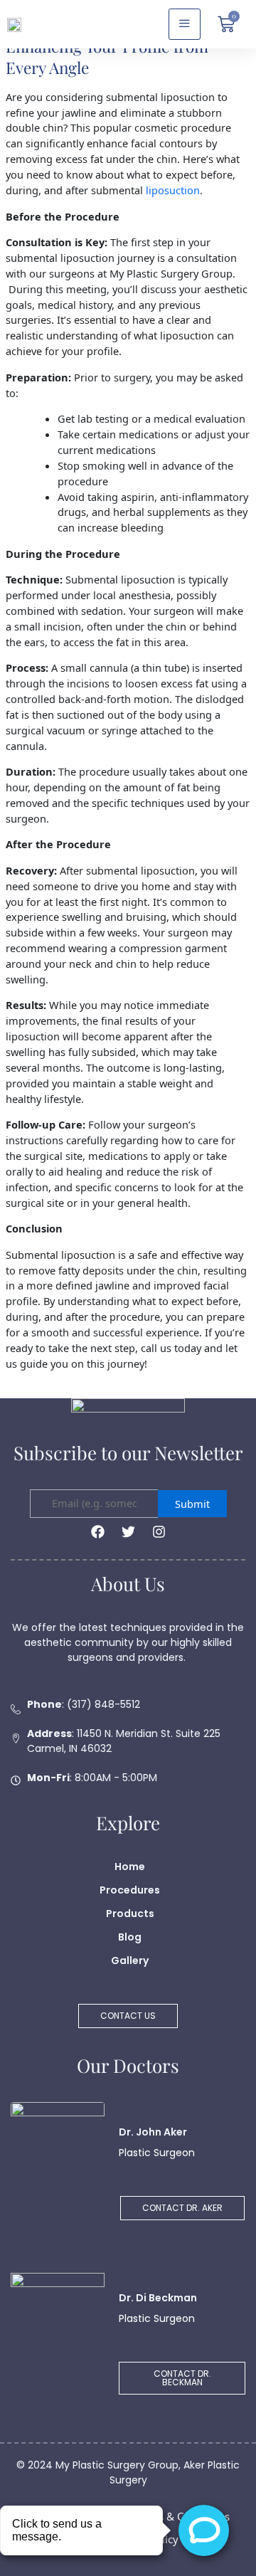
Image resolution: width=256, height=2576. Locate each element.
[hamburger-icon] (185, 24)
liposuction (173, 190)
